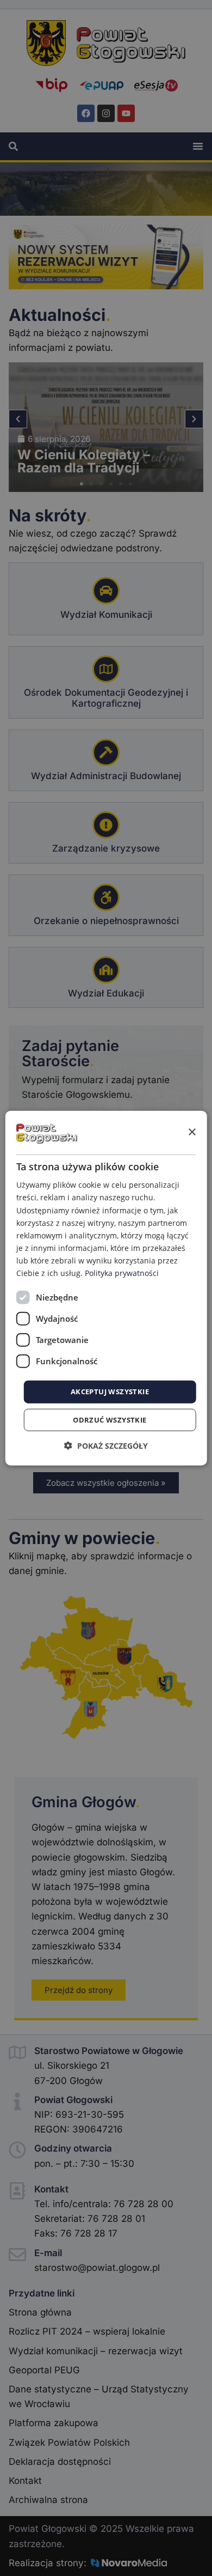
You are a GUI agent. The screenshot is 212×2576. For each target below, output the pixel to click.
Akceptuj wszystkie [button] (110, 1392)
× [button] (192, 1132)
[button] (106, 1445)
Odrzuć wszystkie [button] (110, 1419)
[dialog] (106, 1288)
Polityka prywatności (122, 1273)
